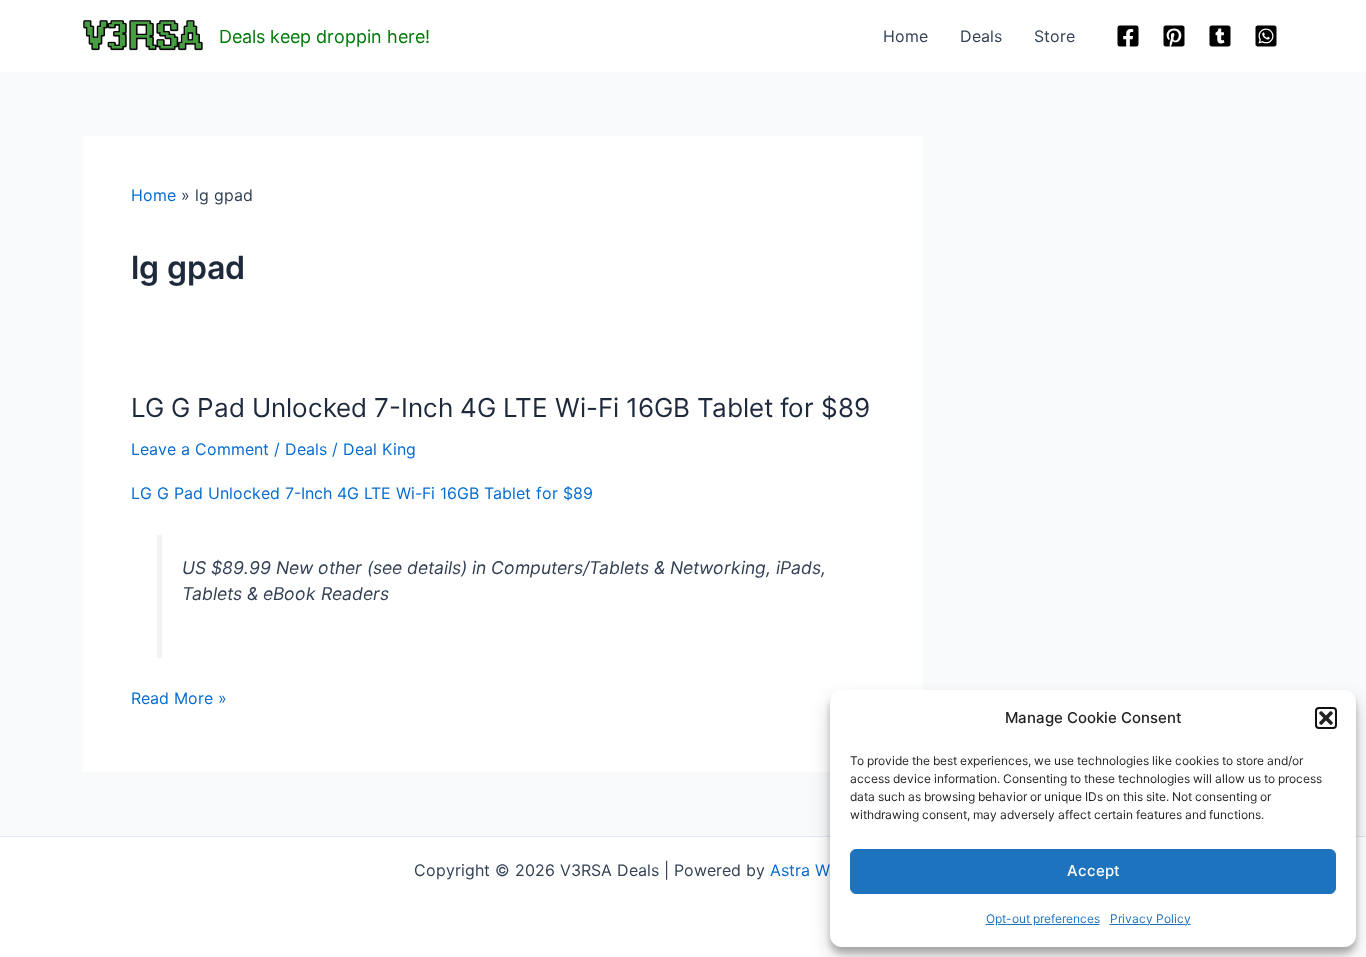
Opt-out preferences (1043, 918)
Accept (1093, 870)
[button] (1326, 718)
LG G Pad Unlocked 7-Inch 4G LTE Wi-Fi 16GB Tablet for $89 (500, 407)
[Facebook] (1128, 36)
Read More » (179, 699)
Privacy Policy (1150, 918)
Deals (981, 36)
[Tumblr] (1220, 36)
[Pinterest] (1174, 36)
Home (905, 36)
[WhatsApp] (1266, 36)
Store (1054, 36)
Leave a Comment (200, 449)
